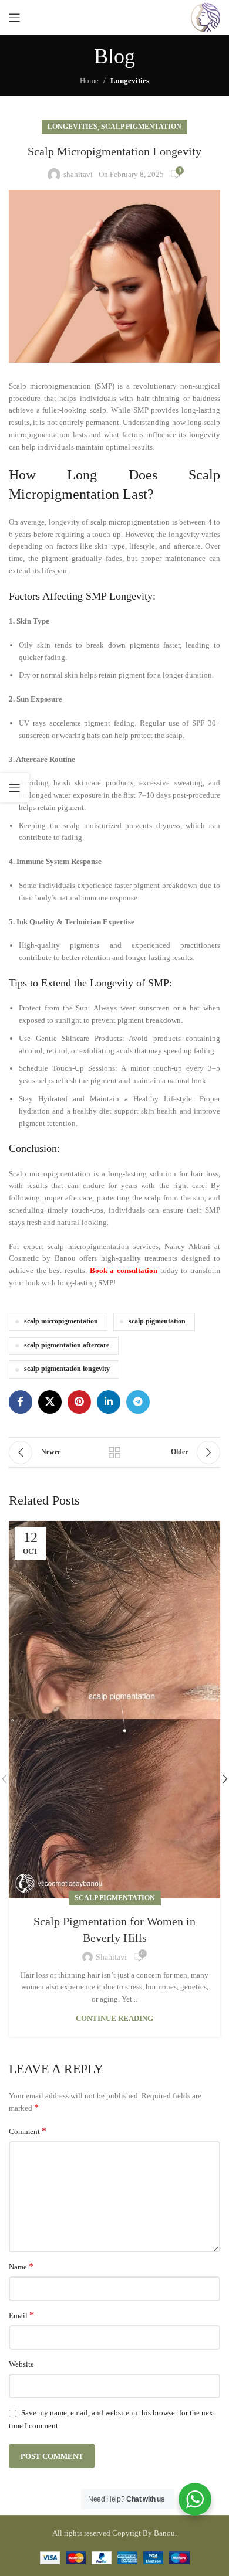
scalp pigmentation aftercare (67, 1345)
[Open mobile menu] (15, 18)
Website (21, 2364)
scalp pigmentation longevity (67, 1369)
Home (89, 81)
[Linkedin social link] (109, 1402)
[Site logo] (206, 17)
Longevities (130, 81)
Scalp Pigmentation (141, 127)
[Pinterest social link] (79, 1402)
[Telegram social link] (138, 1402)
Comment (28, 2131)
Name (21, 2266)
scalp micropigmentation (61, 1321)
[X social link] (50, 1402)
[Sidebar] (15, 788)
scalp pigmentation (157, 1321)
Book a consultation (124, 1270)
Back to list (114, 1452)
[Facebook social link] (21, 1402)
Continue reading (114, 2018)
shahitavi (78, 174)
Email (21, 2315)
